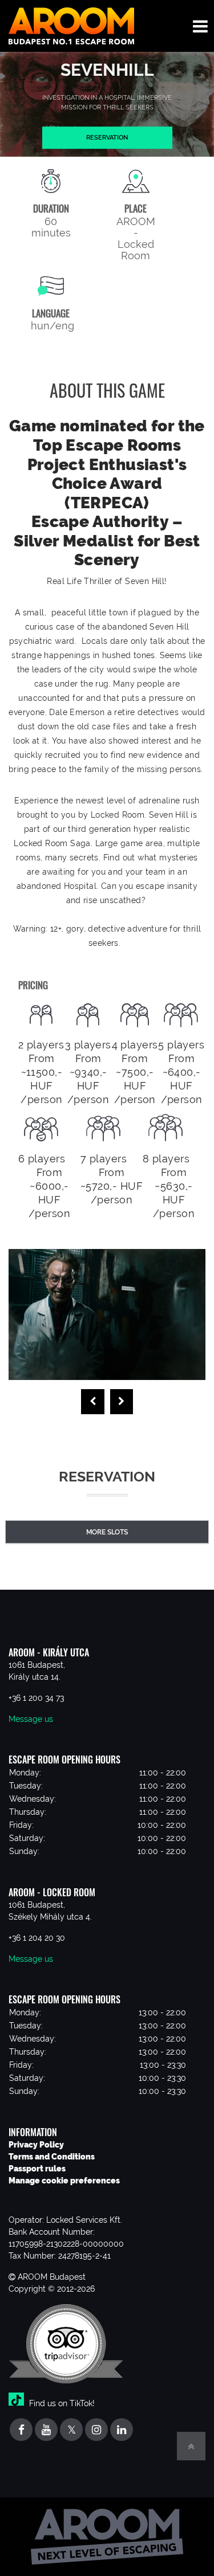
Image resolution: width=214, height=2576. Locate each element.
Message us (31, 1719)
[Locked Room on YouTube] (46, 2430)
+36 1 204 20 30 (37, 1938)
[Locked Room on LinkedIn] (122, 2430)
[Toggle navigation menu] (200, 26)
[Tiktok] (18, 2403)
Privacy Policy (36, 2145)
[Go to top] (191, 2446)
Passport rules (37, 2169)
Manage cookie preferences (64, 2181)
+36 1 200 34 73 (36, 1698)
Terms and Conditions (52, 2157)
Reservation (107, 137)
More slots (107, 1532)
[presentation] (93, 1402)
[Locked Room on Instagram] (96, 2430)
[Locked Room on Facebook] (21, 2430)
